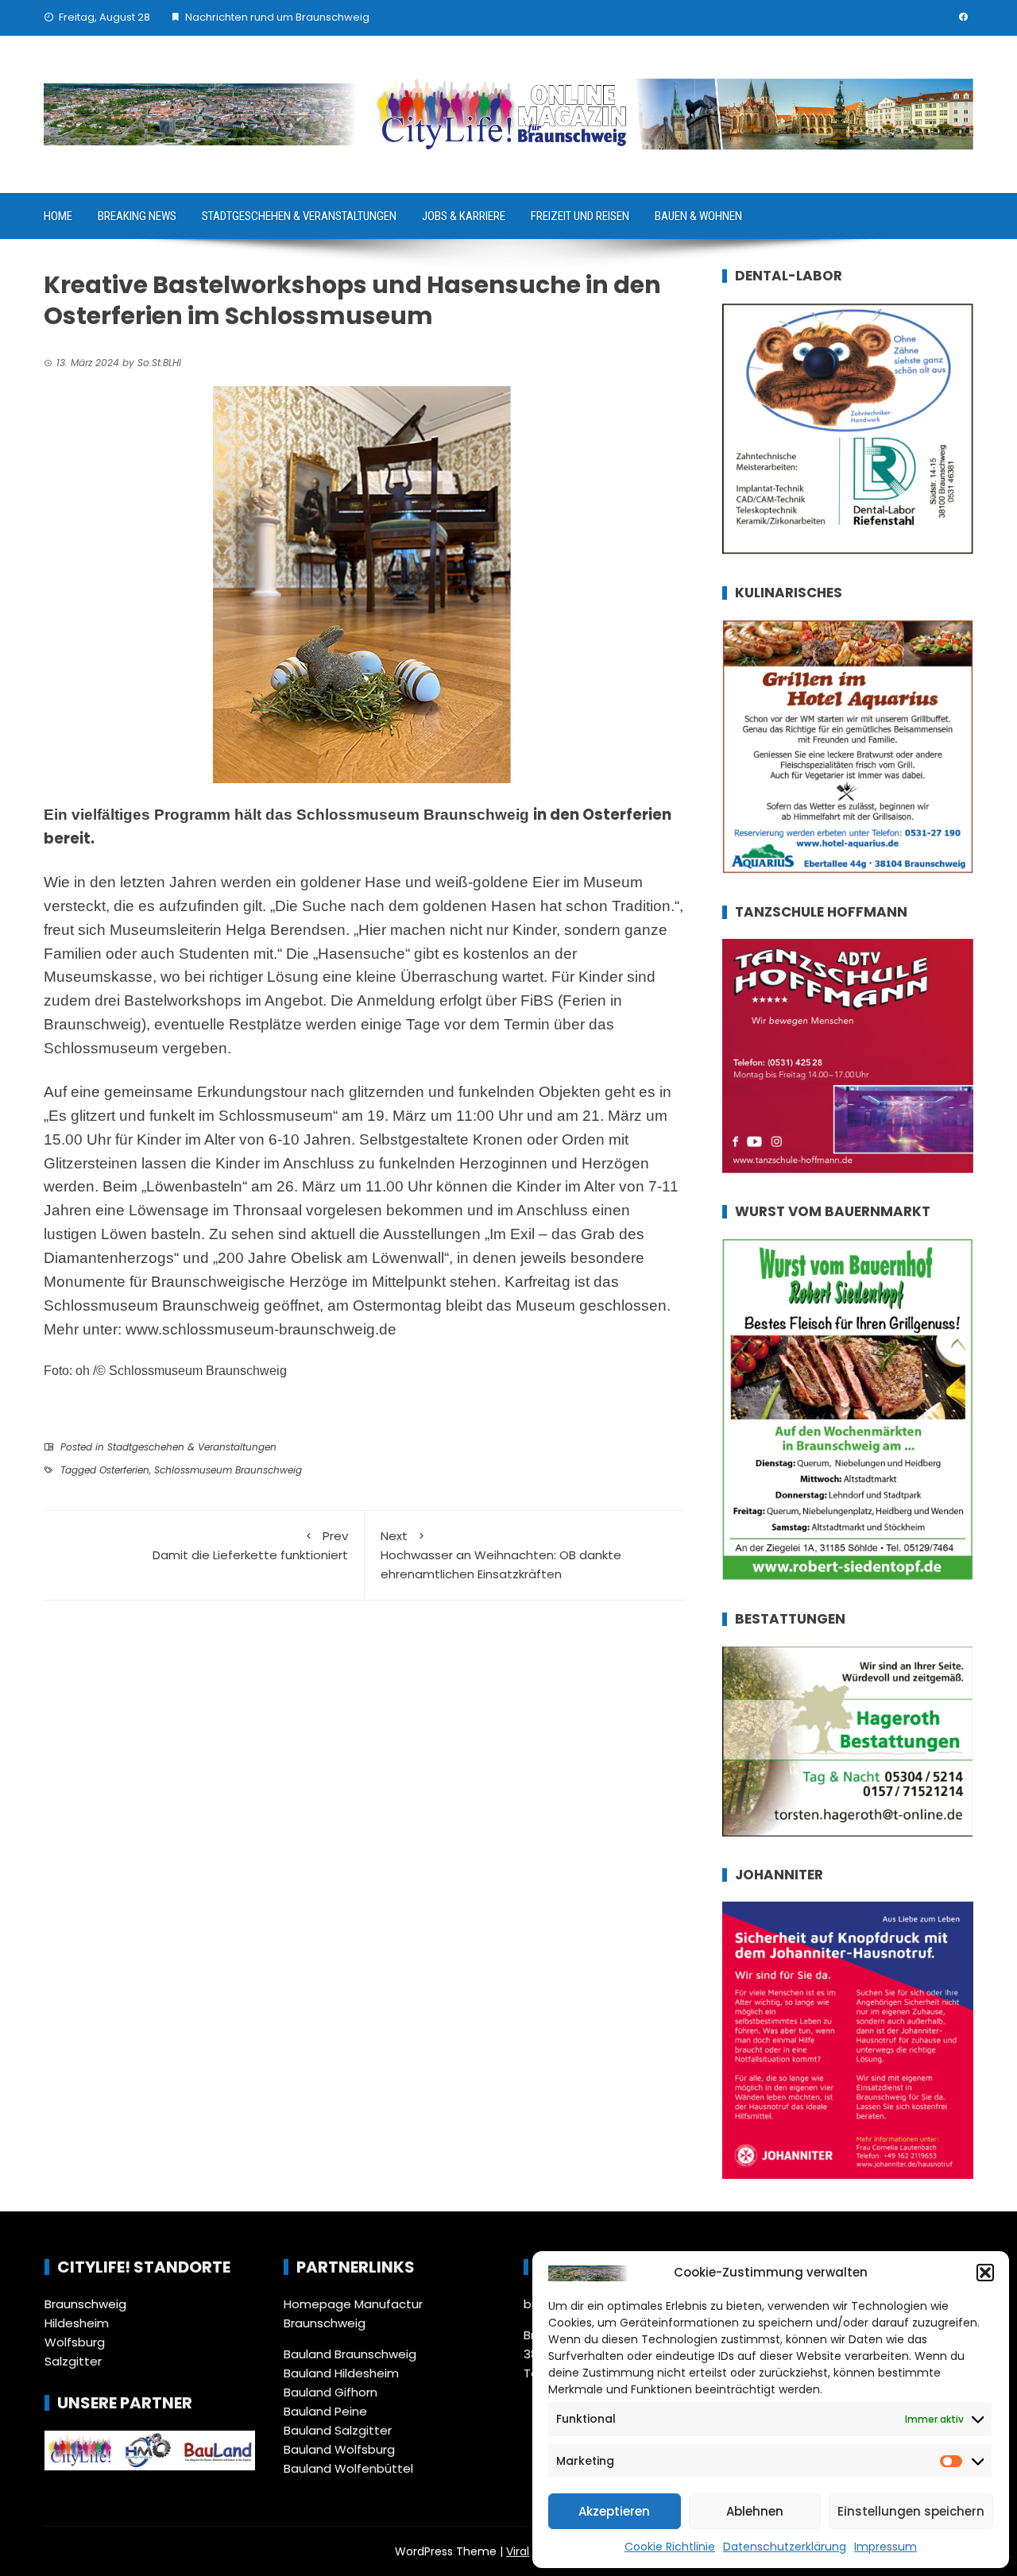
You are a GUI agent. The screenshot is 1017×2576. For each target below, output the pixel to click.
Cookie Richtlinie (670, 2547)
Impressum (886, 2547)
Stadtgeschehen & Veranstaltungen (299, 216)
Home (58, 216)
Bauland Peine (325, 2411)
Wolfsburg (75, 2342)
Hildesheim (77, 2323)
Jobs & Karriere (464, 216)
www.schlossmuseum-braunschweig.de (261, 1329)
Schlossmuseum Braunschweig (228, 1470)
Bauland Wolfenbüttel (348, 2468)
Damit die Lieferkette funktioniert (250, 1545)
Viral (518, 2551)
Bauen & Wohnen (698, 216)
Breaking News (137, 216)
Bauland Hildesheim (341, 2373)
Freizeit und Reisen (580, 216)
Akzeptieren (614, 2511)
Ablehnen (755, 2511)
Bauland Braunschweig (350, 2354)
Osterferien (124, 1470)
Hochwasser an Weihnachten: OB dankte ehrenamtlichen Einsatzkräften (501, 1555)
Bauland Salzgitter (338, 2430)
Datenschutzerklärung (785, 2547)
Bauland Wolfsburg (339, 2449)
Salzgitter (73, 2361)
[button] (985, 2273)
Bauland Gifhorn (331, 2392)
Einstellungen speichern (911, 2511)
